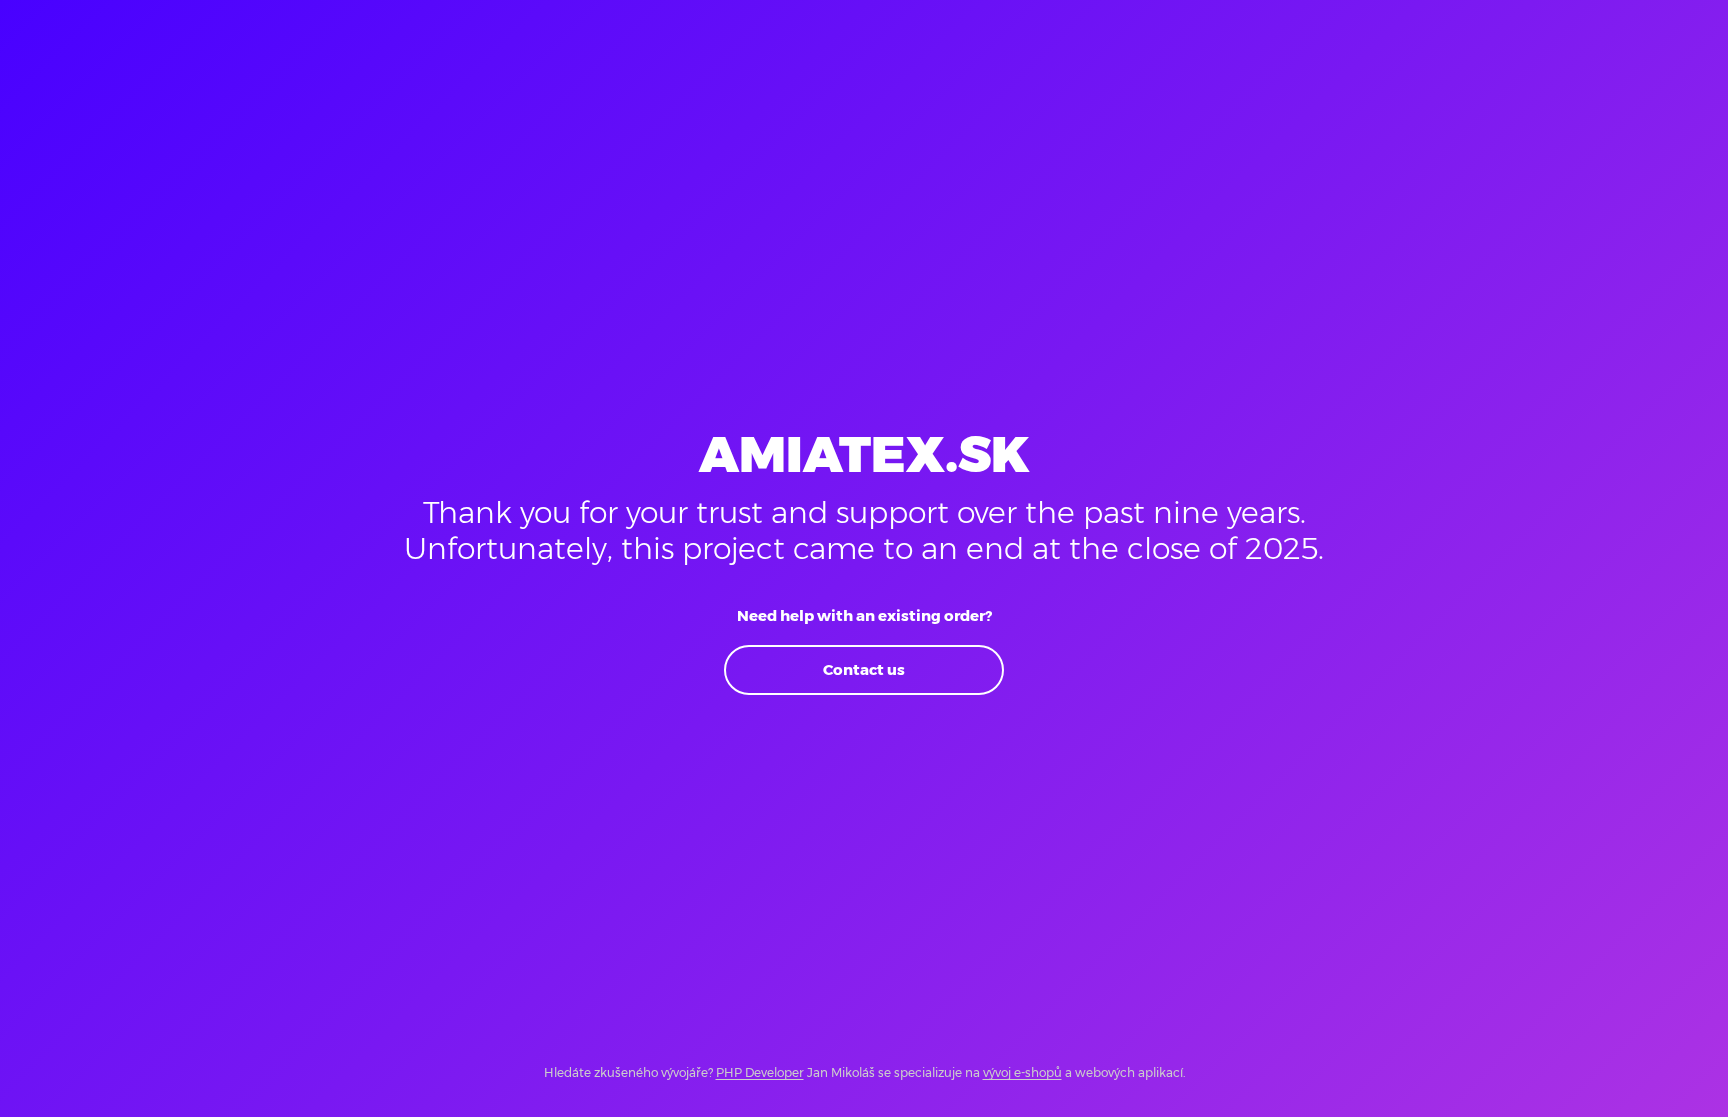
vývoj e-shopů (1022, 1072)
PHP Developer (760, 1072)
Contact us (864, 669)
